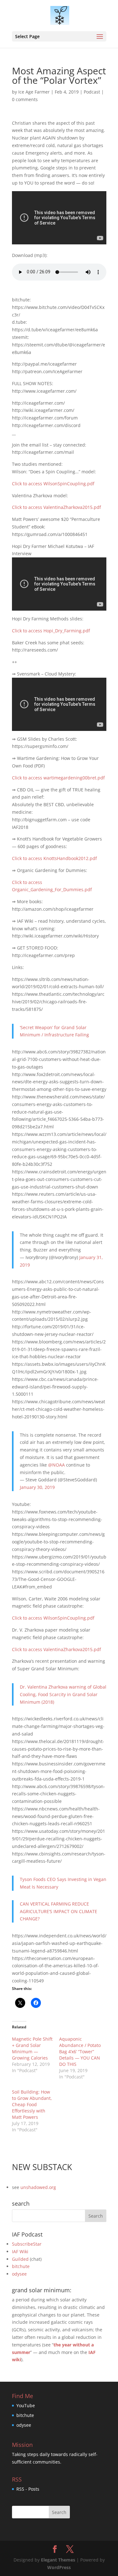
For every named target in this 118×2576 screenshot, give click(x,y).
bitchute (21, 2266)
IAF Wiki (20, 2251)
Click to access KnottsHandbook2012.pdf (54, 858)
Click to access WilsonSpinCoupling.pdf (53, 484)
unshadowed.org (38, 2187)
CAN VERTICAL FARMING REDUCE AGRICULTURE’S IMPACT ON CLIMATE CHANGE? (59, 1911)
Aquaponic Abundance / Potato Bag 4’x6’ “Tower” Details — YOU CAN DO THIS (80, 2052)
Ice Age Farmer (34, 92)
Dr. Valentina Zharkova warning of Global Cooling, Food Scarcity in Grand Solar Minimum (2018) (63, 1694)
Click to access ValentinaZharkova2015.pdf (56, 507)
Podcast (92, 92)
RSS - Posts (28, 2489)
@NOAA (56, 1465)
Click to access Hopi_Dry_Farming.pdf (51, 631)
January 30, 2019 (37, 1487)
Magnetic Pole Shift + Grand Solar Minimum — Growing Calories (32, 2048)
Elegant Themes (58, 2560)
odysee (19, 2274)
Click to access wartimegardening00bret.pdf (58, 778)
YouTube (26, 2405)
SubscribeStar (27, 2244)
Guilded (20, 2259)
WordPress (59, 2567)
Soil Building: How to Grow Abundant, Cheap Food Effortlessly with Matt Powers (32, 2104)
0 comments (25, 99)
